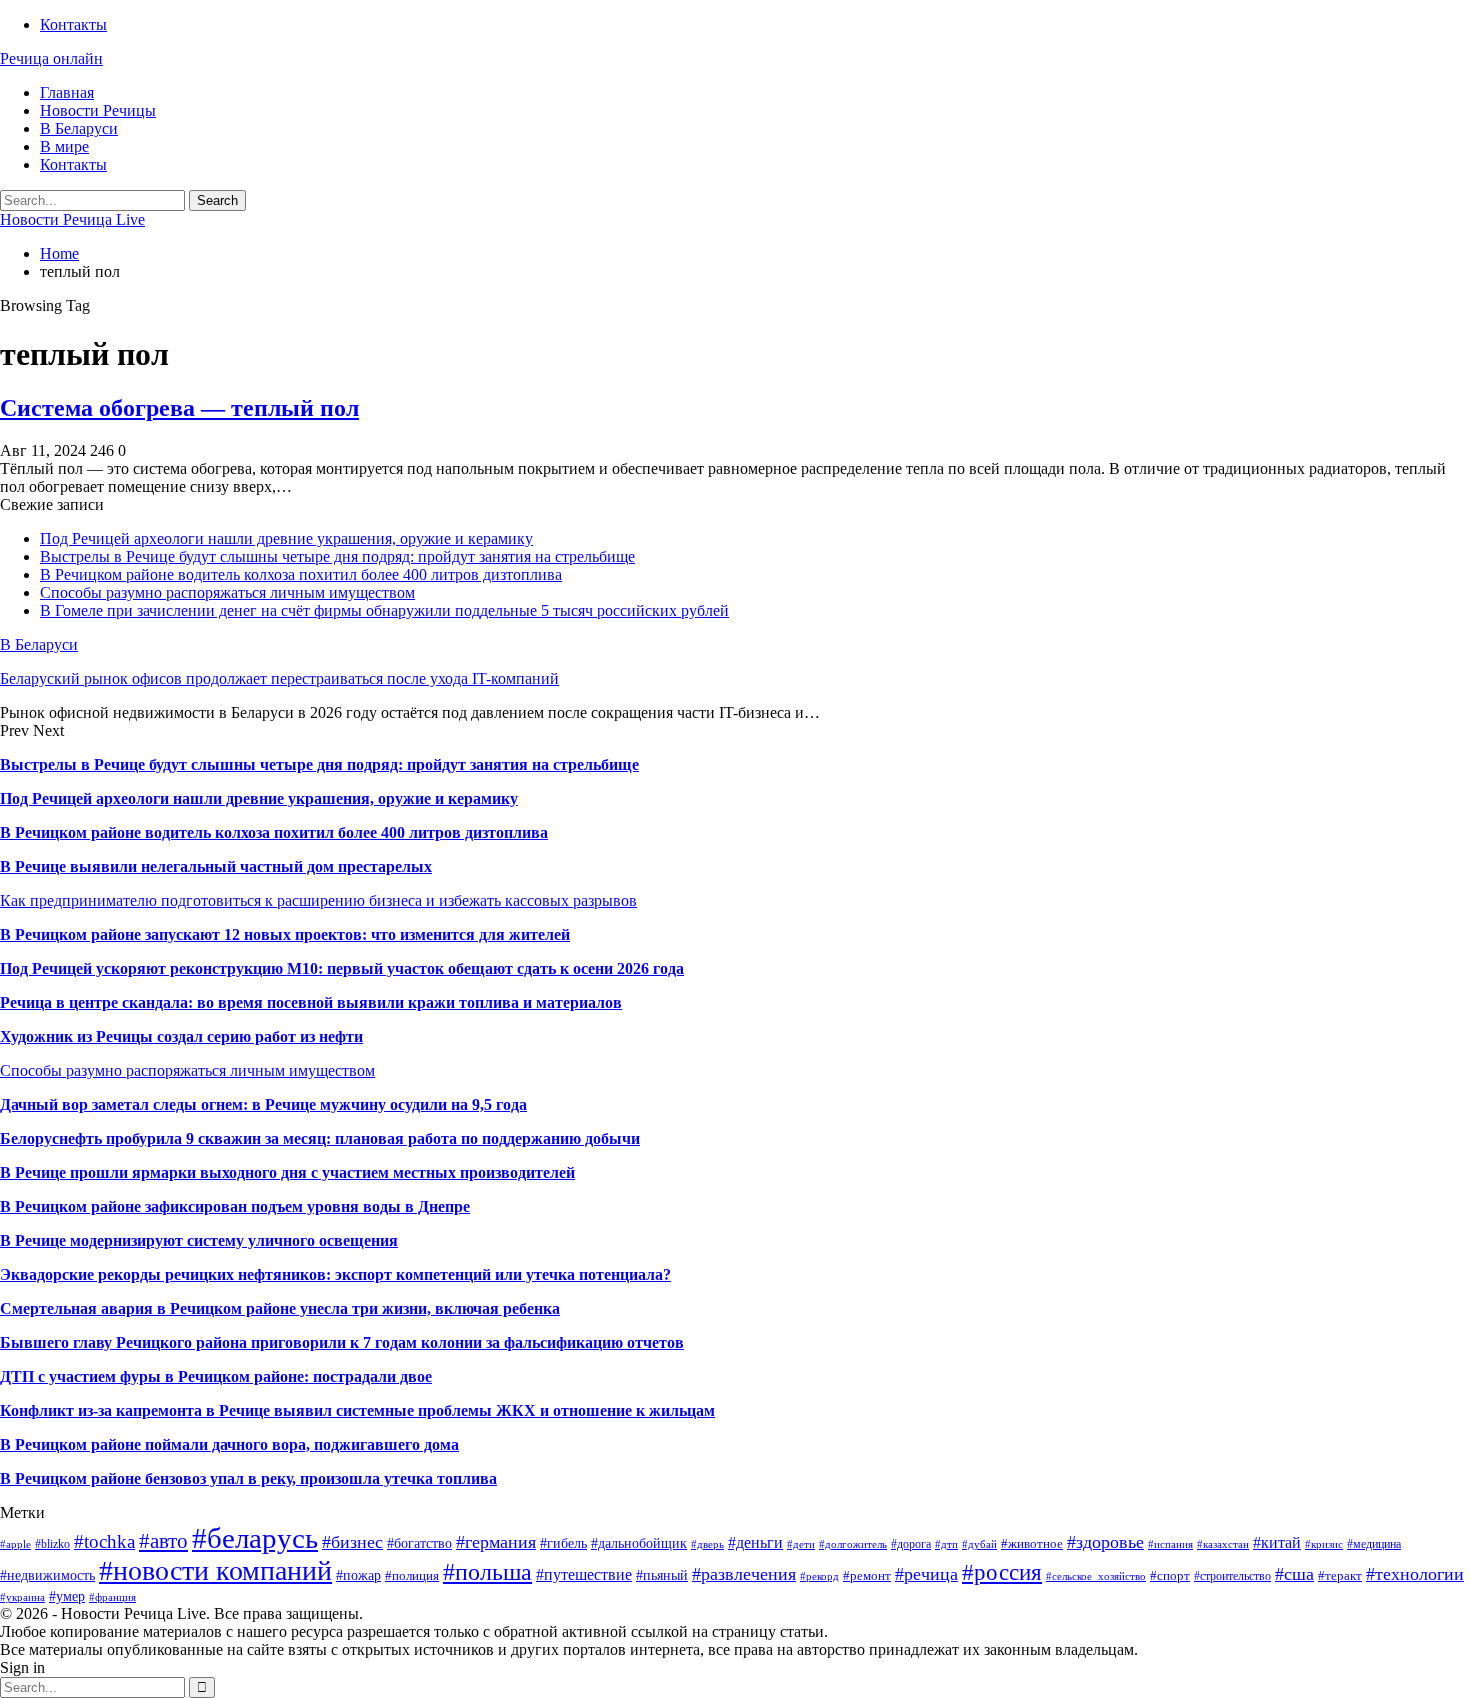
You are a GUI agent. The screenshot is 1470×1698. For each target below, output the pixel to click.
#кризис (1324, 1544)
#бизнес (352, 1542)
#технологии (1415, 1574)
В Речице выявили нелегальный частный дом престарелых (216, 866)
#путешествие (584, 1574)
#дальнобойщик (639, 1543)
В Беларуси (79, 128)
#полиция (412, 1575)
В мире (64, 146)
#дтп (946, 1544)
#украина (22, 1597)
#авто (163, 1541)
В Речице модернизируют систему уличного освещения (199, 1240)
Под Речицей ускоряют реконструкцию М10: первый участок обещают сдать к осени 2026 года (342, 968)
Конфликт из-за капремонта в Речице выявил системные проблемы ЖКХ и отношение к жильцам (357, 1410)
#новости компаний (215, 1570)
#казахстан (1223, 1544)
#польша (487, 1572)
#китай (1277, 1542)
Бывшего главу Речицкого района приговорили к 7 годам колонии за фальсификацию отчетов (342, 1342)
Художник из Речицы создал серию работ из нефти (181, 1036)
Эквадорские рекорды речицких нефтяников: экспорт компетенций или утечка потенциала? (335, 1274)
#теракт (1340, 1575)
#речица (926, 1574)
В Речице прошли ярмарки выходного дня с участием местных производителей (287, 1172)
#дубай (979, 1544)
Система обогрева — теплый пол (179, 408)
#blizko (52, 1544)
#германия (496, 1542)
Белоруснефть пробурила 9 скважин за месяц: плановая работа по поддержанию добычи (320, 1138)
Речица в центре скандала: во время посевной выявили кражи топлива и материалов (311, 1002)
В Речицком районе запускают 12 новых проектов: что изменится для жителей (285, 934)
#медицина (1374, 1544)
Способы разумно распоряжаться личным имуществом (227, 592)
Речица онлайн (51, 58)
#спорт (1170, 1575)
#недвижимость (47, 1575)
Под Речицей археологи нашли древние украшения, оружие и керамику (286, 538)
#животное (1032, 1543)
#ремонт (867, 1575)
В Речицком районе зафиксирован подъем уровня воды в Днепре (235, 1206)
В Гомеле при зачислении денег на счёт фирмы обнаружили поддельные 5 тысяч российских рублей (384, 610)
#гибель (563, 1543)
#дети (801, 1544)
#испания (1170, 1544)
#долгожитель (853, 1544)
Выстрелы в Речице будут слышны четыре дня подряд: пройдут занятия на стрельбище (337, 556)
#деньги (755, 1542)
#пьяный (662, 1575)
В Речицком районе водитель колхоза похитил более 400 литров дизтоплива (301, 574)
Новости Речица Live (72, 219)
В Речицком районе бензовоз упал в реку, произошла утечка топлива (248, 1478)
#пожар (358, 1575)
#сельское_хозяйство (1096, 1576)
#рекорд (819, 1576)
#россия (1002, 1572)
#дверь (707, 1544)
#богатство (419, 1543)
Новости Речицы (98, 110)
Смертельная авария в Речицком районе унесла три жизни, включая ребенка (280, 1308)
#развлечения (744, 1574)
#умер (67, 1596)
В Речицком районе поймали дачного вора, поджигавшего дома (229, 1444)
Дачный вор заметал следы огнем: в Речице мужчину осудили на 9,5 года (263, 1104)
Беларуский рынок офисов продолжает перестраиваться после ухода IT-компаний (279, 678)
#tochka (104, 1541)
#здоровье (1105, 1542)
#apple (15, 1544)
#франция (112, 1597)
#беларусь (255, 1538)
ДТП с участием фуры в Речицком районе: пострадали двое (216, 1376)
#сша (1294, 1574)
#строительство (1232, 1576)
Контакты (73, 24)
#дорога (911, 1544)
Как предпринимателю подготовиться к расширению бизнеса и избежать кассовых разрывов (318, 900)
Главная (67, 92)
